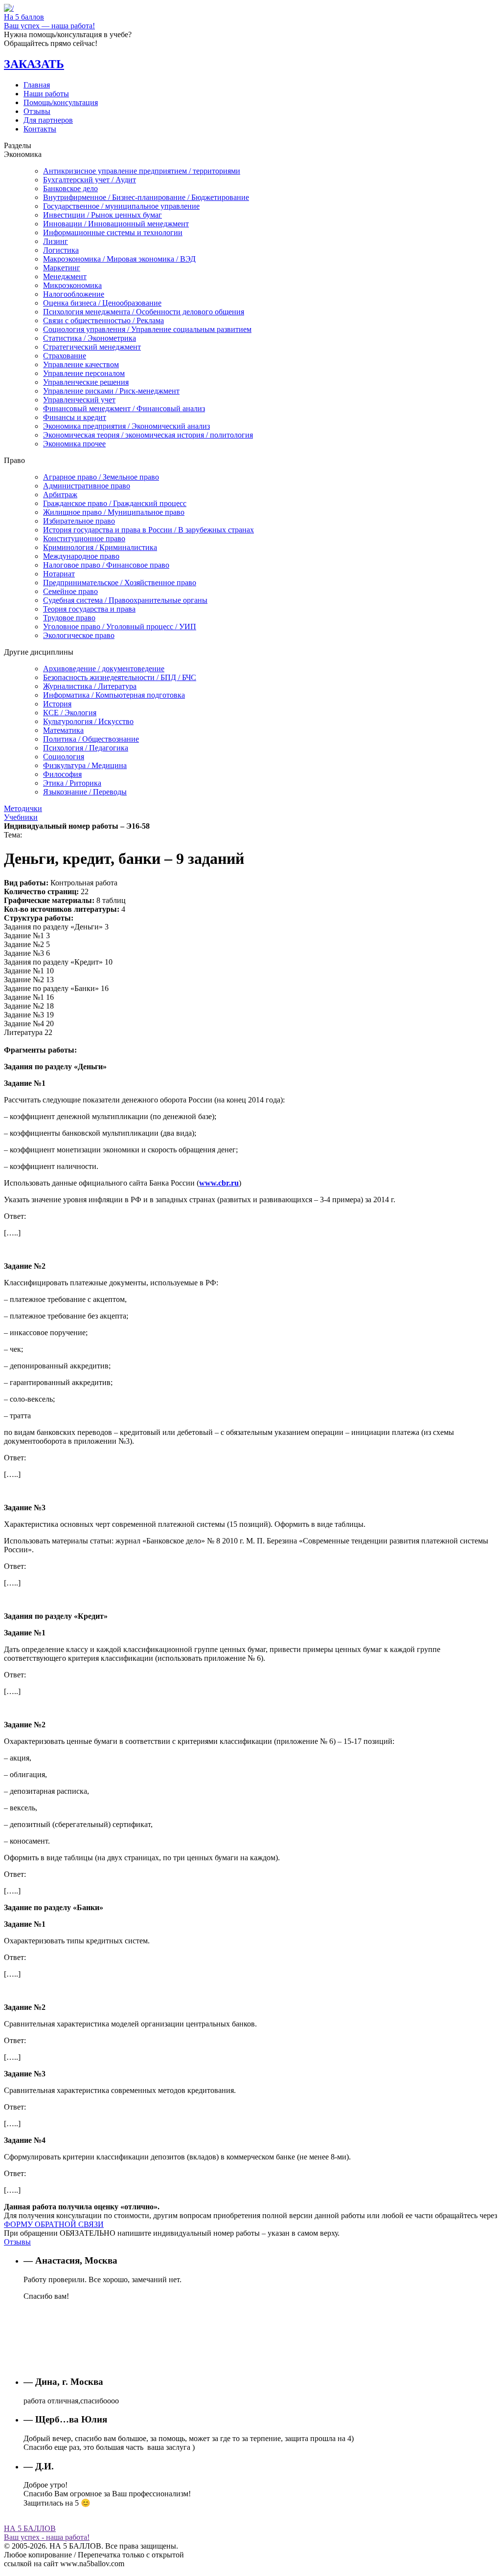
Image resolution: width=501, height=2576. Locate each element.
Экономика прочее (74, 444)
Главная (37, 85)
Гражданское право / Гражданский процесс (115, 503)
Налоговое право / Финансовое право (106, 565)
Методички (23, 808)
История (57, 704)
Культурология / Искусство (88, 721)
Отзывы (37, 111)
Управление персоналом (84, 373)
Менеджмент (65, 276)
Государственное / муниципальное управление (121, 206)
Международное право (81, 556)
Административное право (87, 486)
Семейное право (70, 591)
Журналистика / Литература (90, 686)
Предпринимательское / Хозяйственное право (120, 583)
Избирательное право (79, 521)
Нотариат (59, 574)
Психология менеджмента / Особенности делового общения (144, 312)
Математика (63, 730)
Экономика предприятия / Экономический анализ (126, 426)
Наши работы (46, 94)
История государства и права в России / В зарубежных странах (148, 530)
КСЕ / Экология (70, 713)
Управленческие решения (86, 382)
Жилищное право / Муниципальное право (114, 512)
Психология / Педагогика (86, 748)
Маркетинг (62, 268)
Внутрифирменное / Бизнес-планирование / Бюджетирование (146, 197)
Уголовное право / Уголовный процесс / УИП (120, 627)
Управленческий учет (79, 400)
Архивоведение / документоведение (104, 669)
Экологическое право (79, 635)
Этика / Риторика (72, 783)
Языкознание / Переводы (85, 792)
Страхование (65, 356)
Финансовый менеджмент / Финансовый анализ (124, 408)
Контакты (40, 129)
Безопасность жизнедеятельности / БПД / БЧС (120, 677)
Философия (62, 774)
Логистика (61, 250)
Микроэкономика (72, 285)
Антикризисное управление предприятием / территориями (142, 171)
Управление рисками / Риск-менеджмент (111, 391)
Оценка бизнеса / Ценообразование (102, 303)
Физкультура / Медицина (85, 765)
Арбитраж (60, 495)
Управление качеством (81, 364)
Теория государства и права (89, 609)
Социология (64, 757)
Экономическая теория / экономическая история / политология (148, 435)
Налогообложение (74, 294)
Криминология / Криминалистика (100, 547)
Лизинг (56, 241)
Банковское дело (70, 188)
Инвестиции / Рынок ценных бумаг (102, 215)
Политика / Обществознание (91, 739)
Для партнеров (48, 120)
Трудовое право (69, 618)
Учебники (21, 817)
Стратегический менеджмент (92, 347)
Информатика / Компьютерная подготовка (114, 695)
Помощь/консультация (61, 102)
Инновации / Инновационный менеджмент (116, 224)
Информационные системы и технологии (113, 232)
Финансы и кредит (75, 417)
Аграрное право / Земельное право (101, 477)
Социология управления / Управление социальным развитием (147, 329)
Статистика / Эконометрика (90, 338)
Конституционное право (84, 539)
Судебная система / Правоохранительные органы (125, 600)
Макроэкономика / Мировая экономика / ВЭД (119, 259)
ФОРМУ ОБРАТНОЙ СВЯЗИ (54, 2224)
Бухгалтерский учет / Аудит (90, 180)
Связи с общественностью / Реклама (103, 320)
